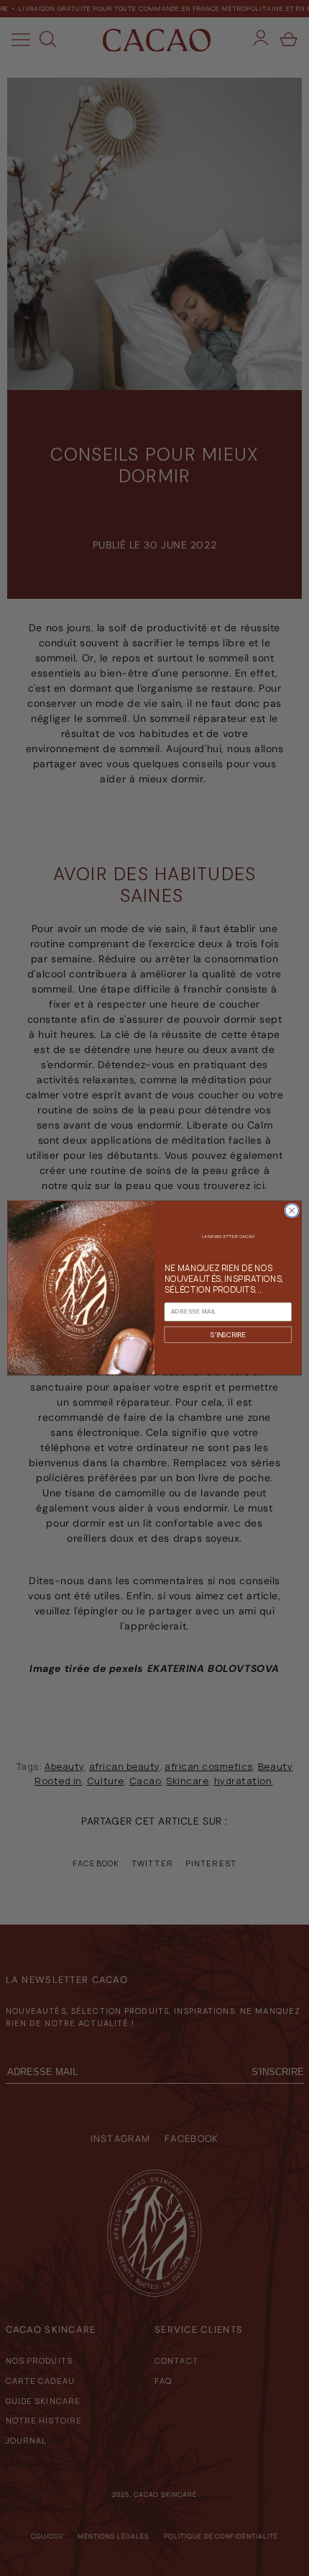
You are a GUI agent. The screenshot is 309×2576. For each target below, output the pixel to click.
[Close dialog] (292, 1211)
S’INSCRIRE (228, 1335)
